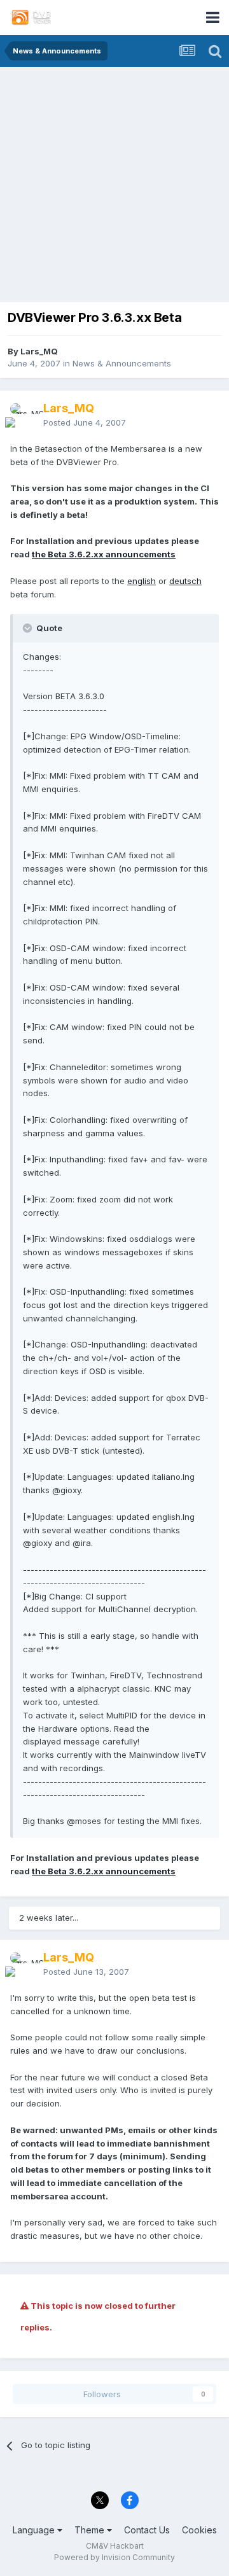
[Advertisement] (114, 188)
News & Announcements (122, 363)
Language (35, 2530)
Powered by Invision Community (114, 2557)
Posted (85, 422)
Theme (91, 2530)
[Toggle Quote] (29, 628)
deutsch (185, 581)
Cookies (199, 2530)
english (142, 581)
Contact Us (147, 2530)
